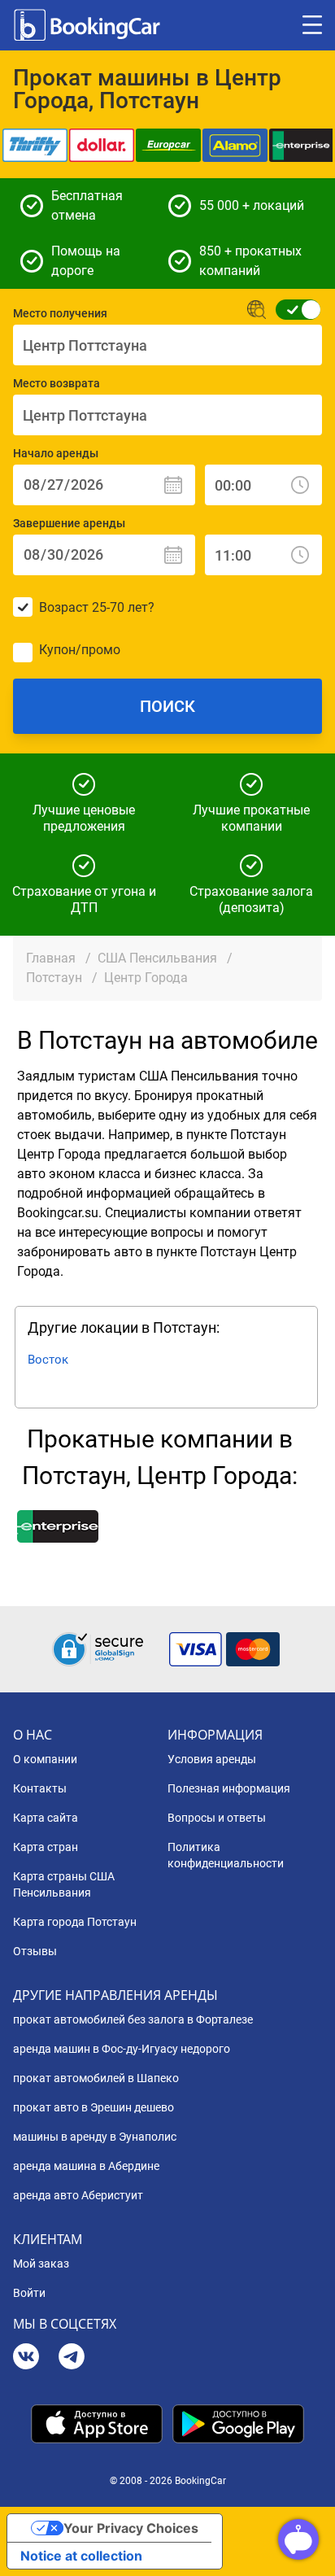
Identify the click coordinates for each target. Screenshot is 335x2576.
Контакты (40, 1788)
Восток (48, 1360)
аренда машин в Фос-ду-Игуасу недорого (122, 2049)
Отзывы (35, 1951)
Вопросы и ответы (217, 1818)
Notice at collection (81, 2556)
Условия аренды (212, 1759)
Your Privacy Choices (131, 2528)
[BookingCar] (89, 25)
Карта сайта (46, 1818)
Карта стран (46, 1847)
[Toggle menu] (312, 25)
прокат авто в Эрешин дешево (94, 2107)
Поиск (167, 706)
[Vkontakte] (26, 2358)
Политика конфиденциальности (226, 1855)
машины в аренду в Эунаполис (95, 2137)
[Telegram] (72, 2358)
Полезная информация (229, 1788)
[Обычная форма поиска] (293, 310)
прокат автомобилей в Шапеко (96, 2078)
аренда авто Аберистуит (78, 2195)
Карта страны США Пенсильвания (64, 1884)
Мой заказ (41, 2264)
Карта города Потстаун (75, 1922)
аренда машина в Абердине (86, 2166)
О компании (45, 1759)
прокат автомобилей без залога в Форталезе (133, 2019)
